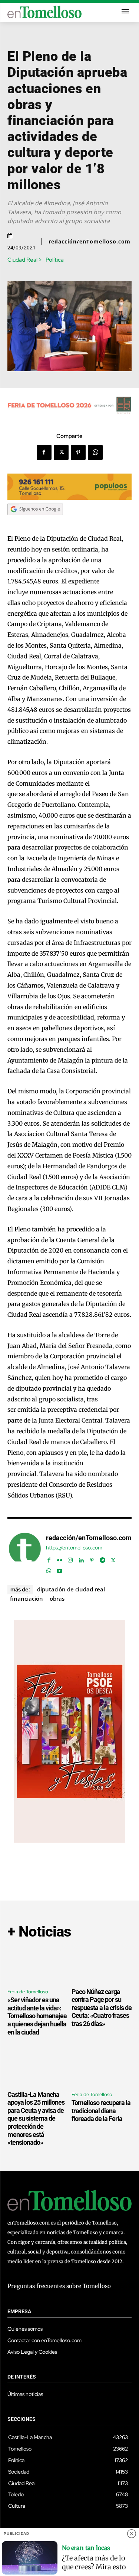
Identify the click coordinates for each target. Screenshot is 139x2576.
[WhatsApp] (95, 452)
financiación (27, 1598)
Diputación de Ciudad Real (71, 1589)
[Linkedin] (81, 1559)
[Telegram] (102, 1559)
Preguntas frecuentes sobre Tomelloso (59, 2286)
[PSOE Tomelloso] (70, 1841)
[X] (61, 452)
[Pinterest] (78, 452)
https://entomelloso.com (74, 1548)
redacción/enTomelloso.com (90, 242)
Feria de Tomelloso (28, 1992)
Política (55, 260)
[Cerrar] (132, 2534)
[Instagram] (70, 1559)
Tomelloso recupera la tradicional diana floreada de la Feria (101, 2111)
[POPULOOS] (69, 498)
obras (57, 1598)
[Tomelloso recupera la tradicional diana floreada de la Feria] (102, 2068)
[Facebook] (44, 452)
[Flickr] (59, 1559)
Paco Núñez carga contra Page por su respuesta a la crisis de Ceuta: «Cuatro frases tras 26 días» (102, 2008)
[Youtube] (59, 1569)
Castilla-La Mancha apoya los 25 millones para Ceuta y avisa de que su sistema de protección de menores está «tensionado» (36, 2119)
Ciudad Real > (25, 260)
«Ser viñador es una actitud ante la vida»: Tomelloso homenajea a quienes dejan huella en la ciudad (37, 2016)
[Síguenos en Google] (35, 522)
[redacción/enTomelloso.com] (25, 1553)
